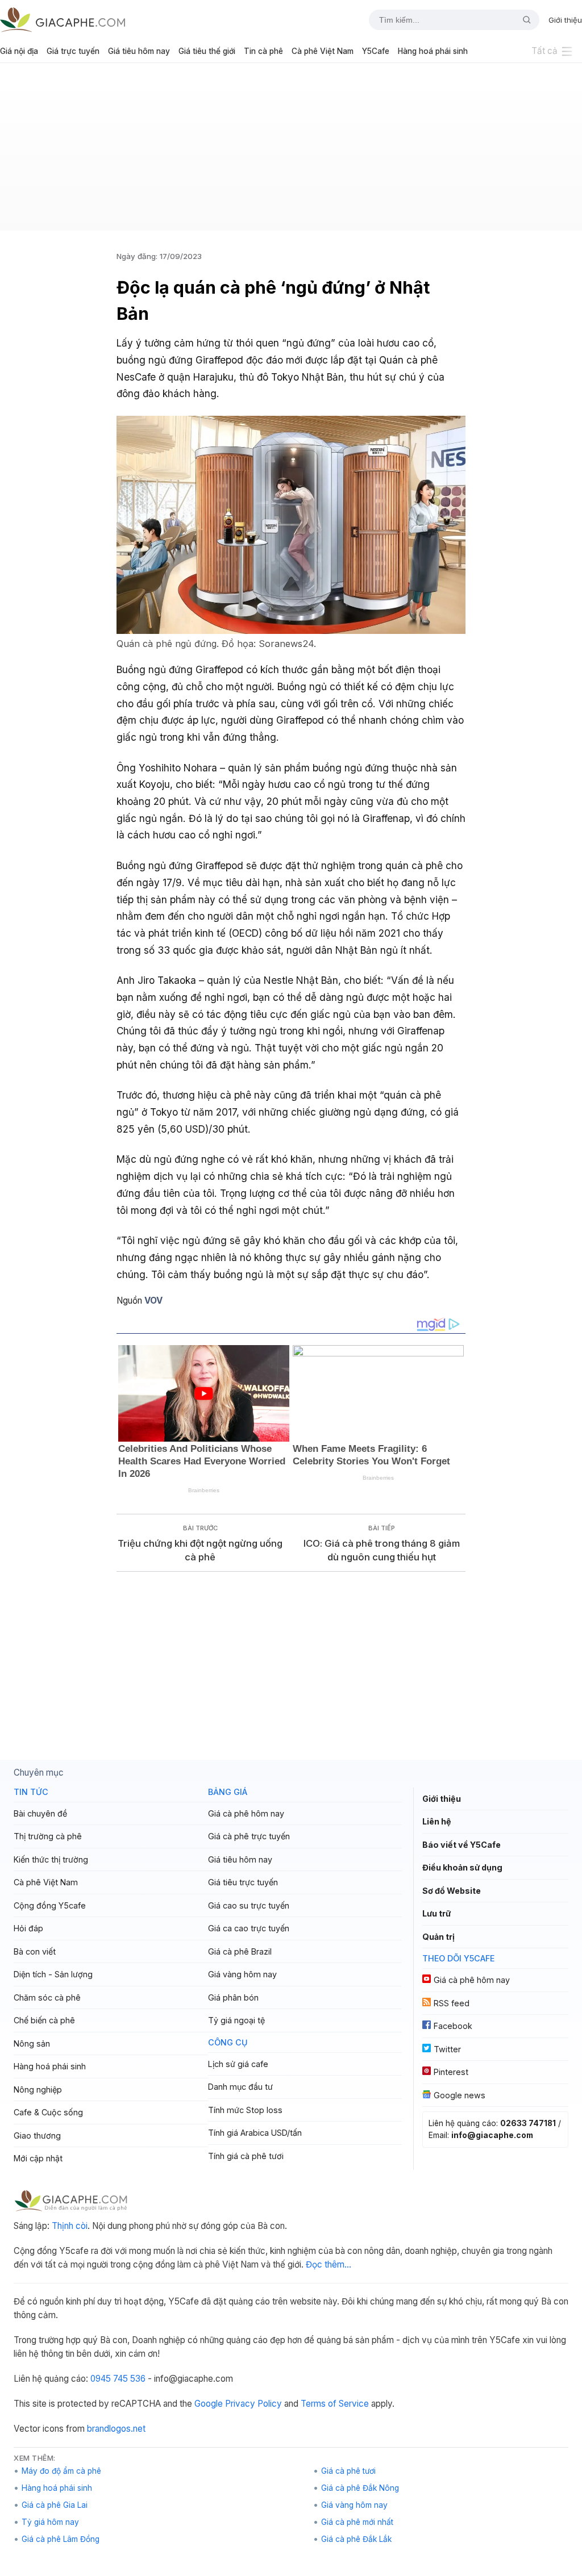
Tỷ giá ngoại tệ (236, 2020)
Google (209, 2404)
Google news (460, 2095)
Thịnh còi (70, 2226)
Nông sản (32, 2043)
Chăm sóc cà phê (47, 1997)
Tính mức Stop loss (245, 2110)
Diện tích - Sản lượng (53, 1974)
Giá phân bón (233, 1997)
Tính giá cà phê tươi (246, 2156)
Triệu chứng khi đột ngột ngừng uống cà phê (200, 1550)
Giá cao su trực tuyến (249, 1905)
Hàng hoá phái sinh (433, 51)
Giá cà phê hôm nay (246, 1813)
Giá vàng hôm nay (242, 1974)
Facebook (453, 2026)
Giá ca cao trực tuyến (249, 1928)
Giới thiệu (565, 20)
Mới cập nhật (38, 2158)
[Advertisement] (291, 151)
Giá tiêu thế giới (207, 51)
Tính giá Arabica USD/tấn (255, 2133)
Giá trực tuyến (73, 51)
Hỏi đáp (28, 1928)
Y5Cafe (376, 51)
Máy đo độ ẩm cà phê (61, 2471)
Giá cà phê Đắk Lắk (356, 2539)
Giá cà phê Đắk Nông (360, 2488)
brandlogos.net (116, 2429)
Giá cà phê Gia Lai (55, 2505)
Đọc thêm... (329, 2264)
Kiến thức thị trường (51, 1859)
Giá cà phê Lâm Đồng (61, 2539)
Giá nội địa (19, 51)
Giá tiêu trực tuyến (243, 1882)
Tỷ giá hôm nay (50, 2522)
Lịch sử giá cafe (238, 2064)
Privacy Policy (253, 2404)
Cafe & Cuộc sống (48, 2112)
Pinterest (451, 2072)
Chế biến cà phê (44, 2020)
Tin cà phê (263, 51)
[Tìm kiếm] (522, 20)
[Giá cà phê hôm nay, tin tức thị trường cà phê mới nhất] (63, 20)
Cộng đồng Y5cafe (50, 1905)
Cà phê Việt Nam (323, 51)
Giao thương (37, 2135)
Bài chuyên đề (40, 1813)
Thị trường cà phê (48, 1836)
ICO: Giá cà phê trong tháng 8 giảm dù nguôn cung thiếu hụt (382, 1550)
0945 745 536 (118, 2379)
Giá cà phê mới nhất (357, 2522)
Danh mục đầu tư (240, 2087)
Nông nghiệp (38, 2089)
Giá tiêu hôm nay (139, 51)
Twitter (447, 2049)
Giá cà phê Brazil (240, 1951)
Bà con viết (35, 1951)
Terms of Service (335, 2404)
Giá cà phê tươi (348, 2471)
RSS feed (452, 2003)
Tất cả (544, 51)
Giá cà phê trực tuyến (249, 1836)
